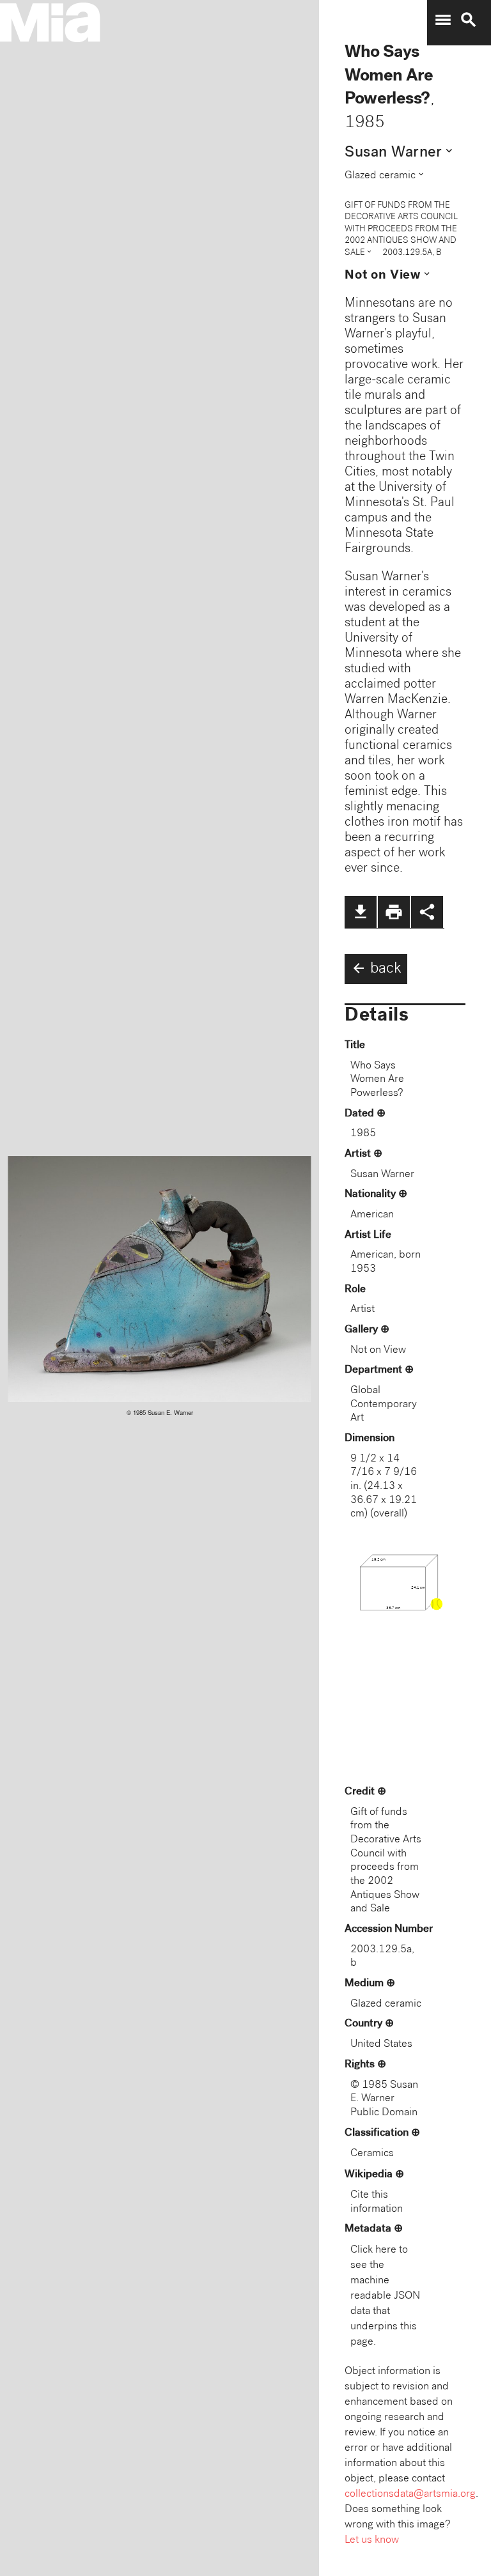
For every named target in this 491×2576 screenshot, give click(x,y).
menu (443, 20)
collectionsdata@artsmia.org (410, 2495)
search (469, 20)
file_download (361, 912)
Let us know (372, 2541)
